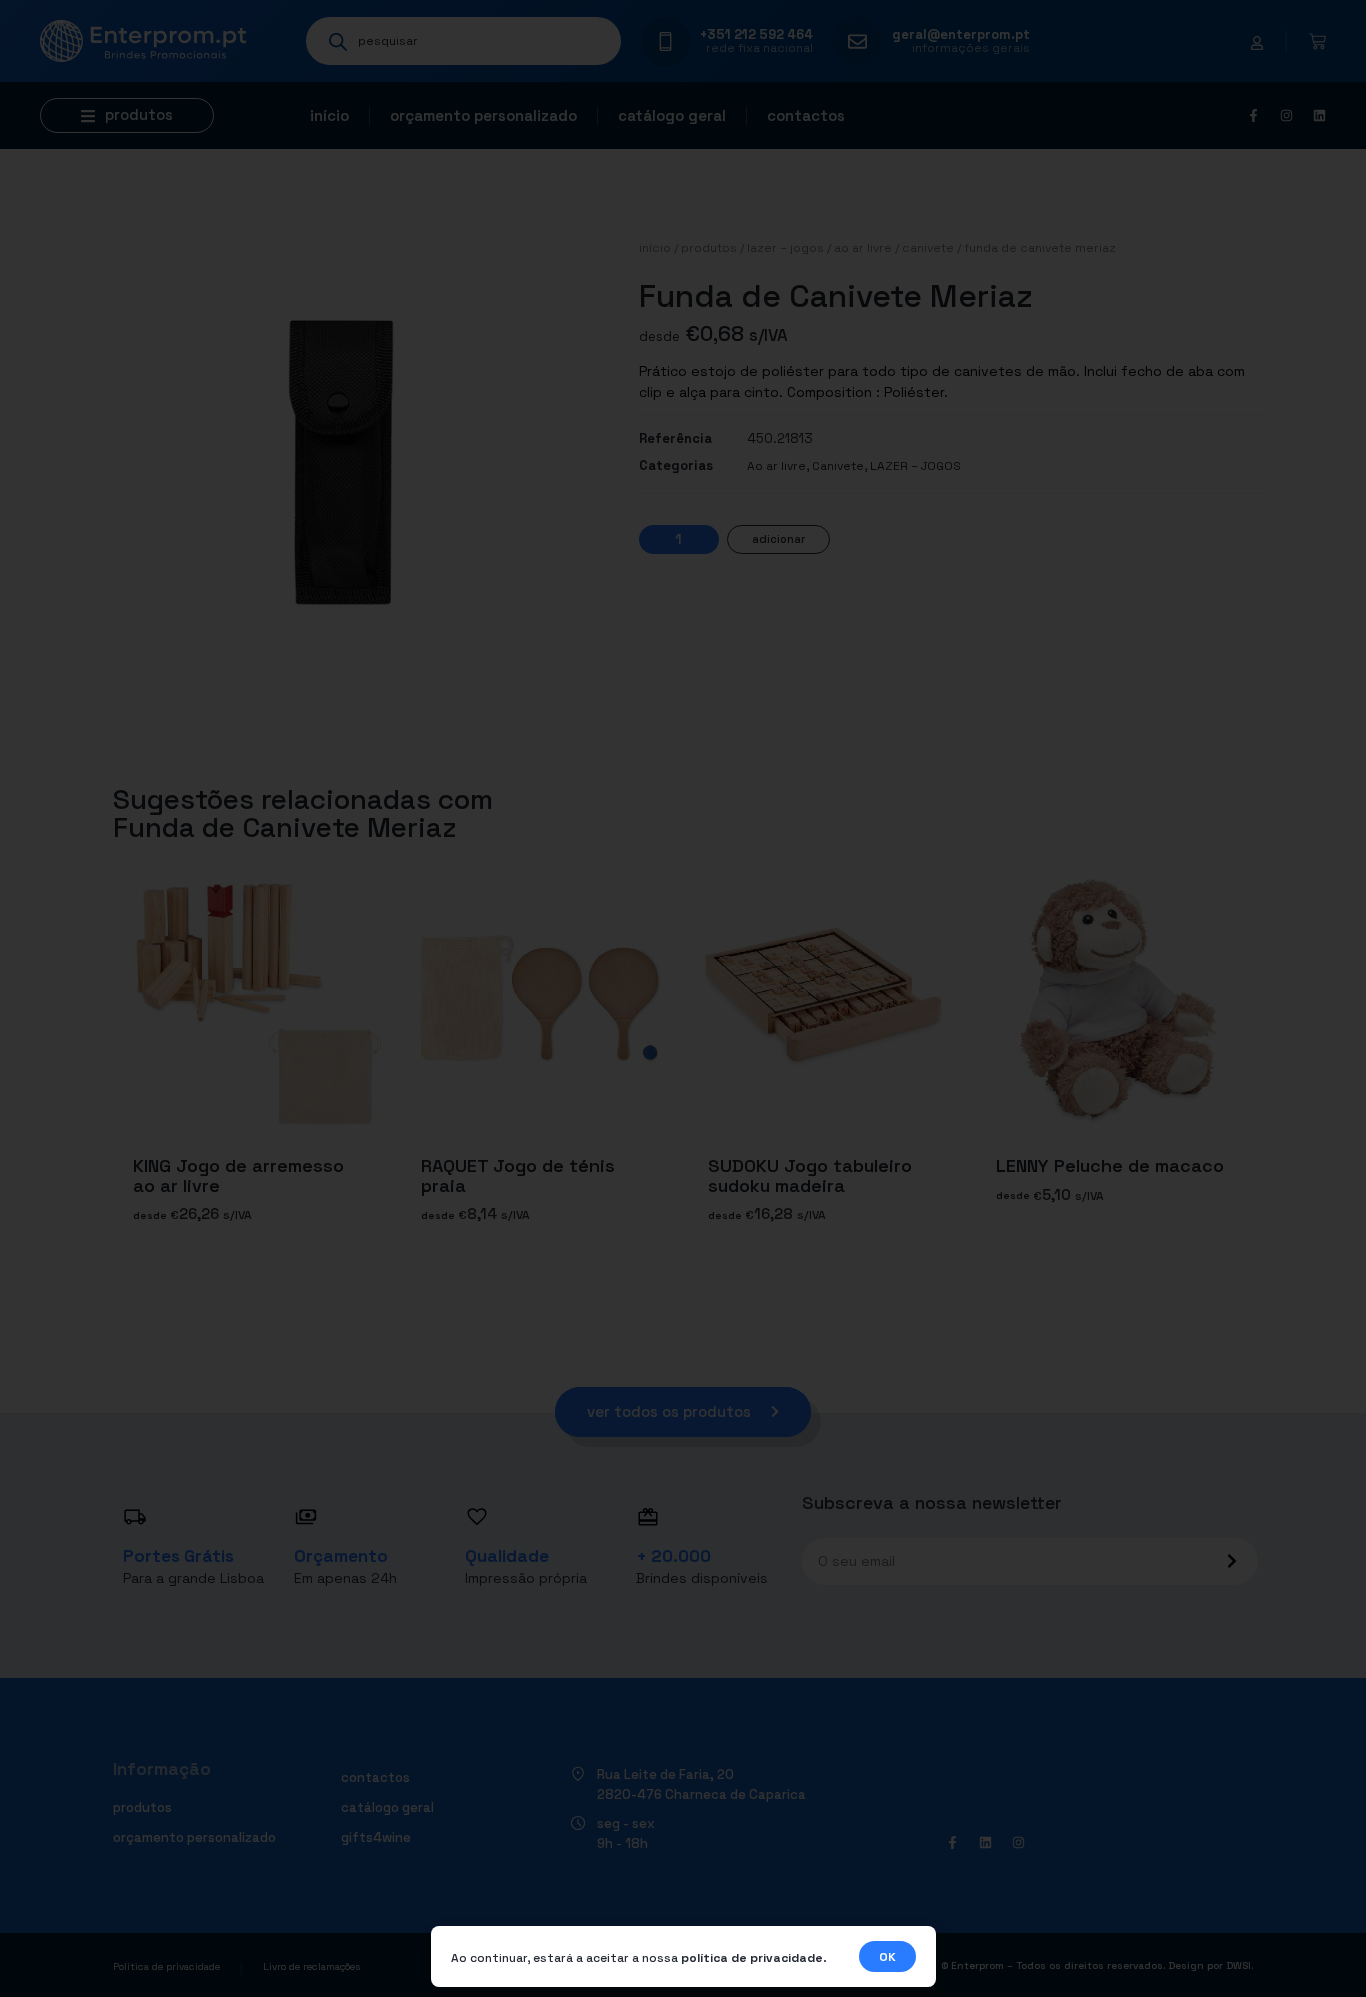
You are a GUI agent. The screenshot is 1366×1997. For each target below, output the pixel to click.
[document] (683, 998)
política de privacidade (752, 1958)
